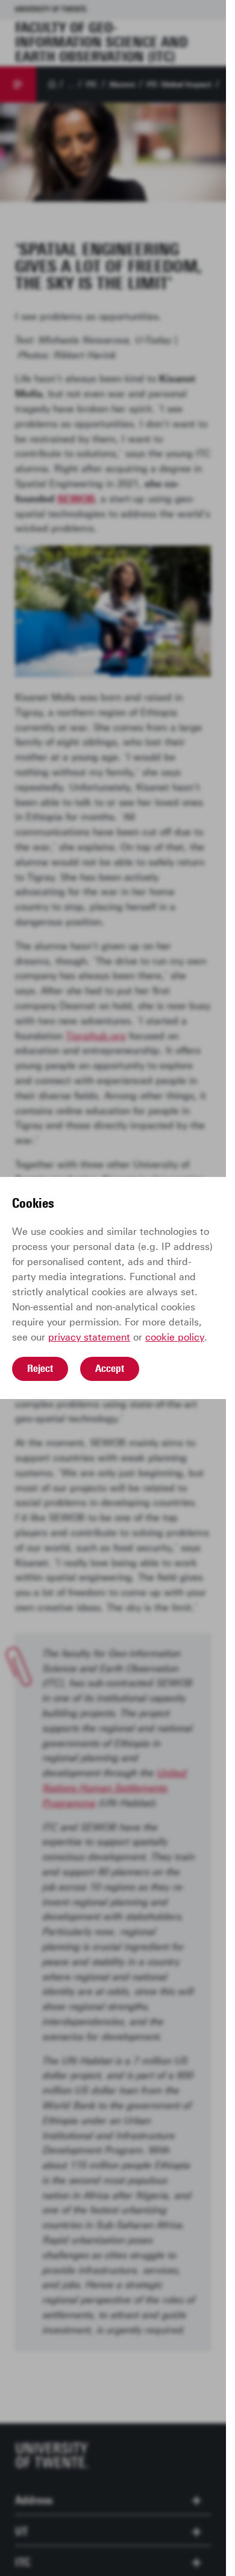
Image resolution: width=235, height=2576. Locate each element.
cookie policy (175, 1337)
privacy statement (89, 1337)
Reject (40, 1368)
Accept (110, 1368)
